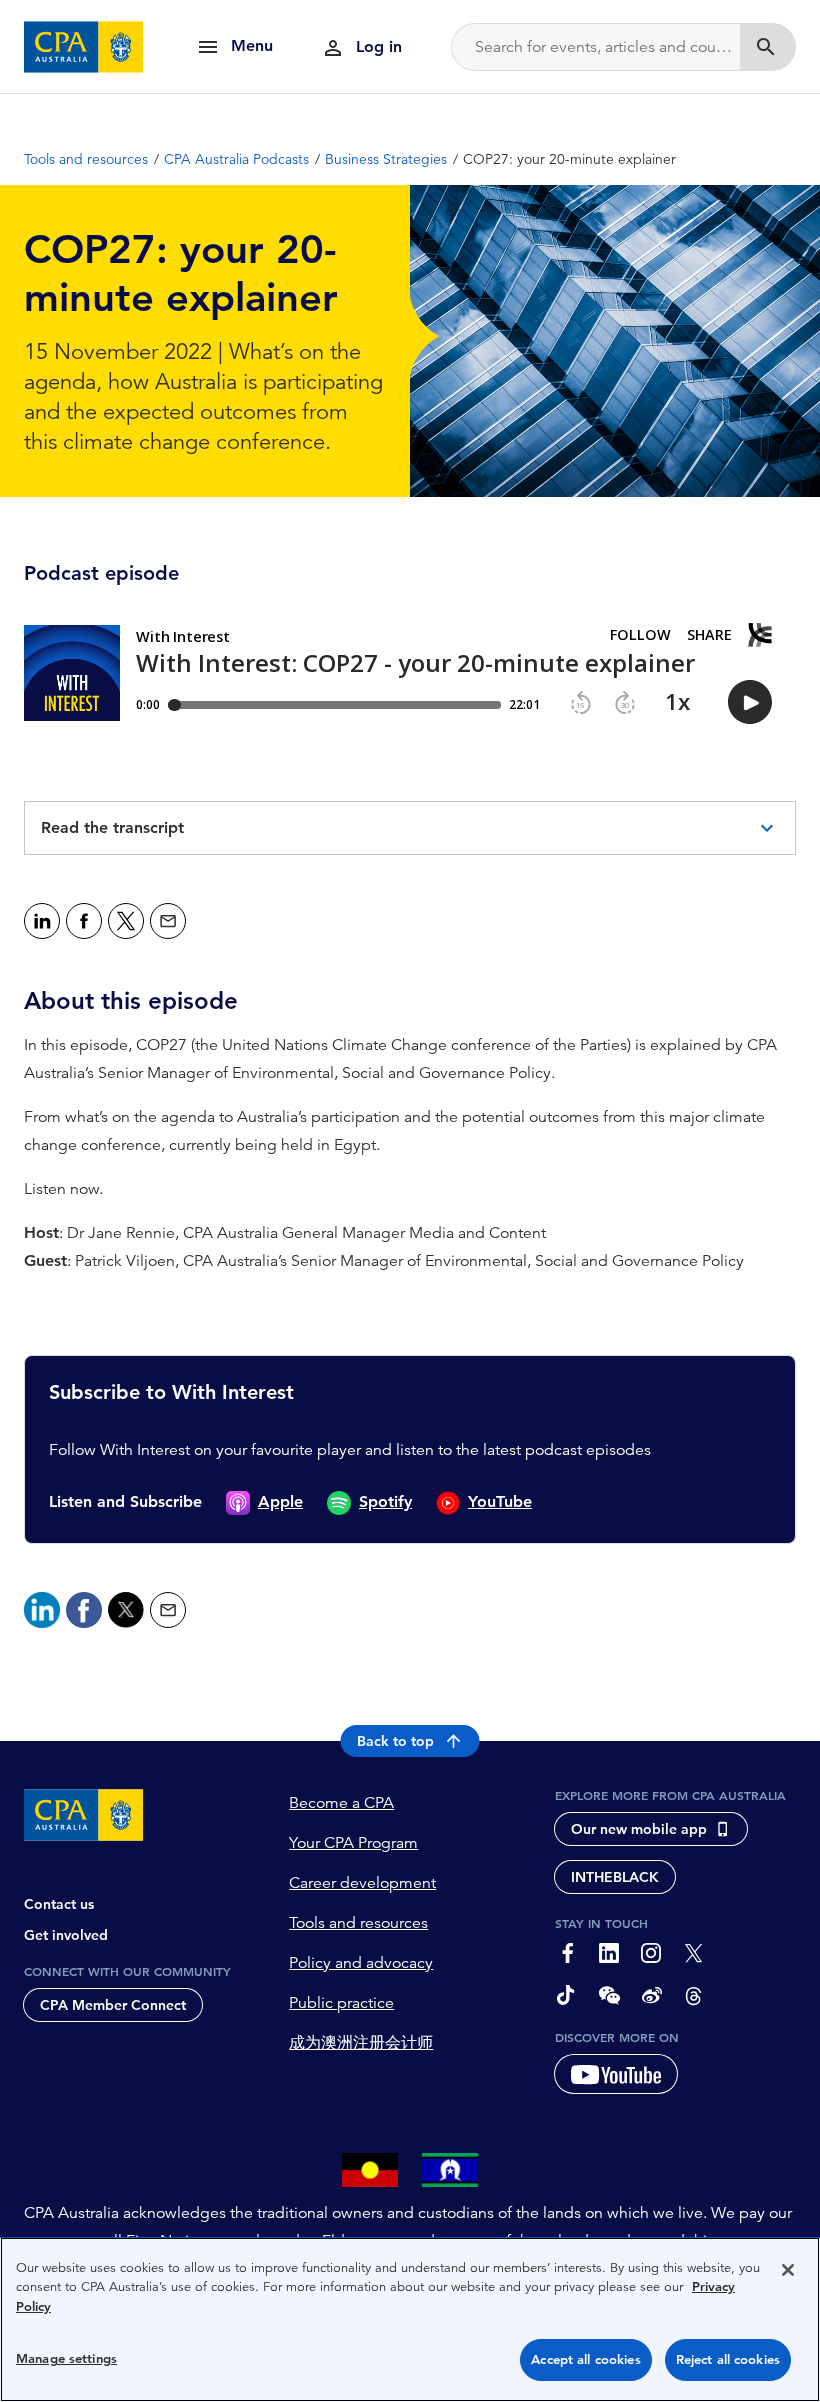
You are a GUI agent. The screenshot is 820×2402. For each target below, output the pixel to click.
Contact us (59, 1904)
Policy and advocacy (361, 1963)
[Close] (788, 2270)
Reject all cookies (728, 2359)
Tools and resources (358, 1923)
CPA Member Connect (113, 2005)
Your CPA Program (353, 1843)
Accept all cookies (585, 2359)
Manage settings (66, 2358)
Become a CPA (341, 1803)
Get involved (66, 1935)
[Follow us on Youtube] (616, 2074)
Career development (362, 1883)
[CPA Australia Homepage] (84, 47)
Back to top (395, 1741)
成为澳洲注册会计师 (361, 2043)
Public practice (341, 2003)
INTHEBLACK (615, 1877)
